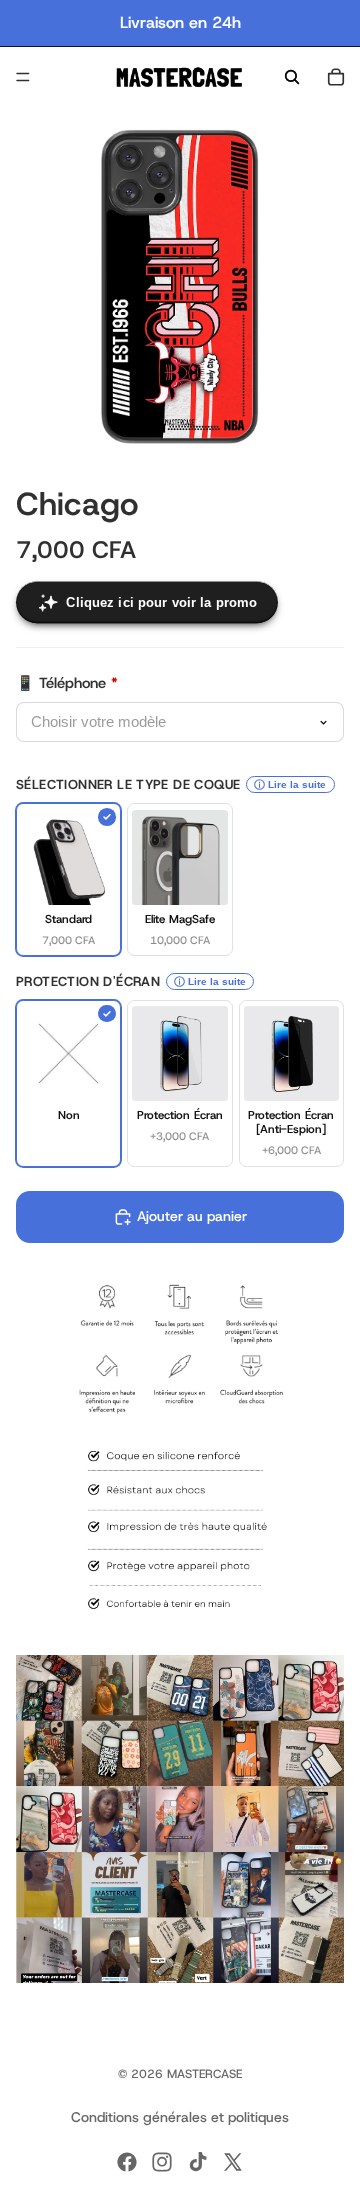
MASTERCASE (204, 2074)
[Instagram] (162, 2162)
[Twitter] (233, 2162)
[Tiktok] (198, 2162)
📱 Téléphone (67, 683)
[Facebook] (127, 2162)
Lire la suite (297, 784)
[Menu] (23, 77)
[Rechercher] (292, 77)
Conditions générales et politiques (180, 2117)
